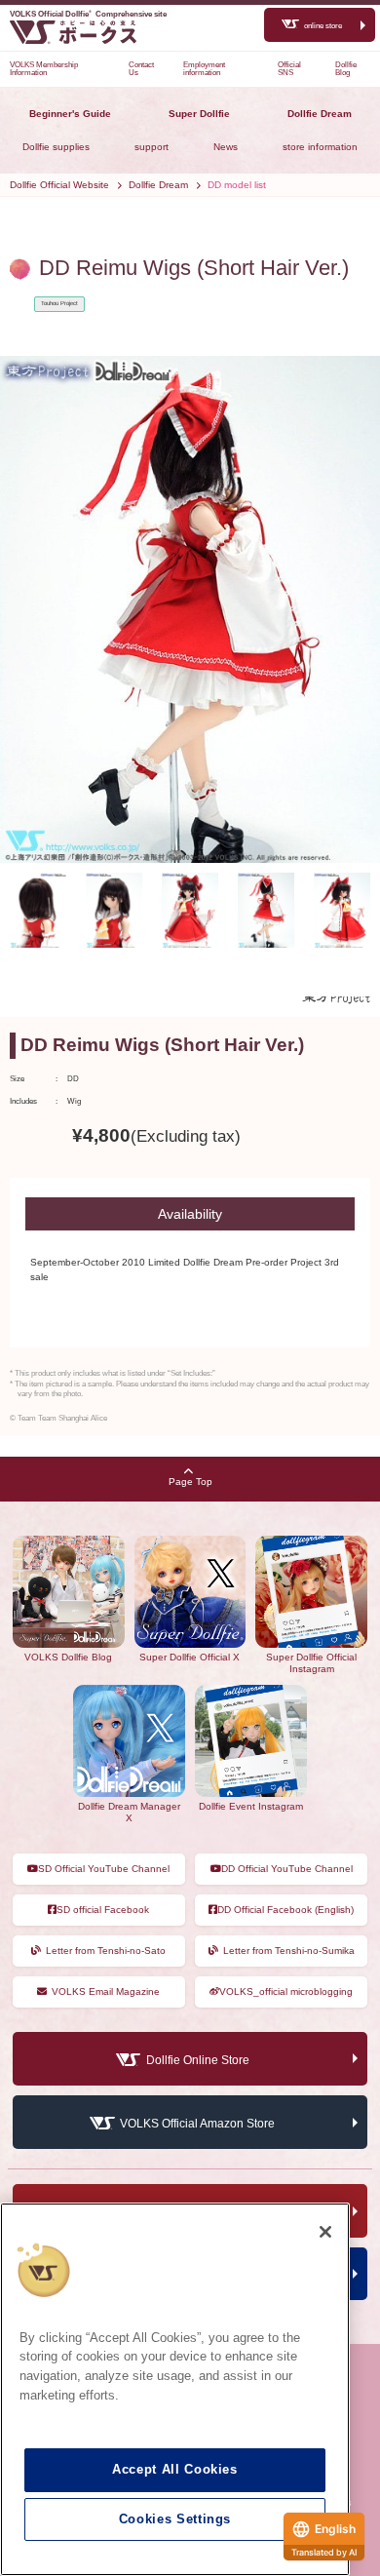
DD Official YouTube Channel (287, 1869)
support (152, 147)
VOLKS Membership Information (44, 69)
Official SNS (289, 69)
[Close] (325, 2232)
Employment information (204, 69)
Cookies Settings (175, 2519)
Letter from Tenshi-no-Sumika (289, 1951)
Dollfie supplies (56, 147)
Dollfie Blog (346, 69)
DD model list (237, 185)
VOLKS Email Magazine (106, 1991)
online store (323, 26)
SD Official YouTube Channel (104, 1869)
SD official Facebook (103, 1910)
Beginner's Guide (70, 114)
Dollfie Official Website (59, 185)
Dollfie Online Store (198, 2060)
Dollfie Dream (320, 114)
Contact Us (141, 69)
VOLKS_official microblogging (286, 1991)
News (226, 147)
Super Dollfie (199, 114)
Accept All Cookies (175, 2469)
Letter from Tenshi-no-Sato (106, 1951)
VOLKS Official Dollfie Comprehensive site (88, 14)
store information (320, 147)
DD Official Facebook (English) (285, 1910)
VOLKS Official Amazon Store (197, 2124)
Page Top (190, 1482)
